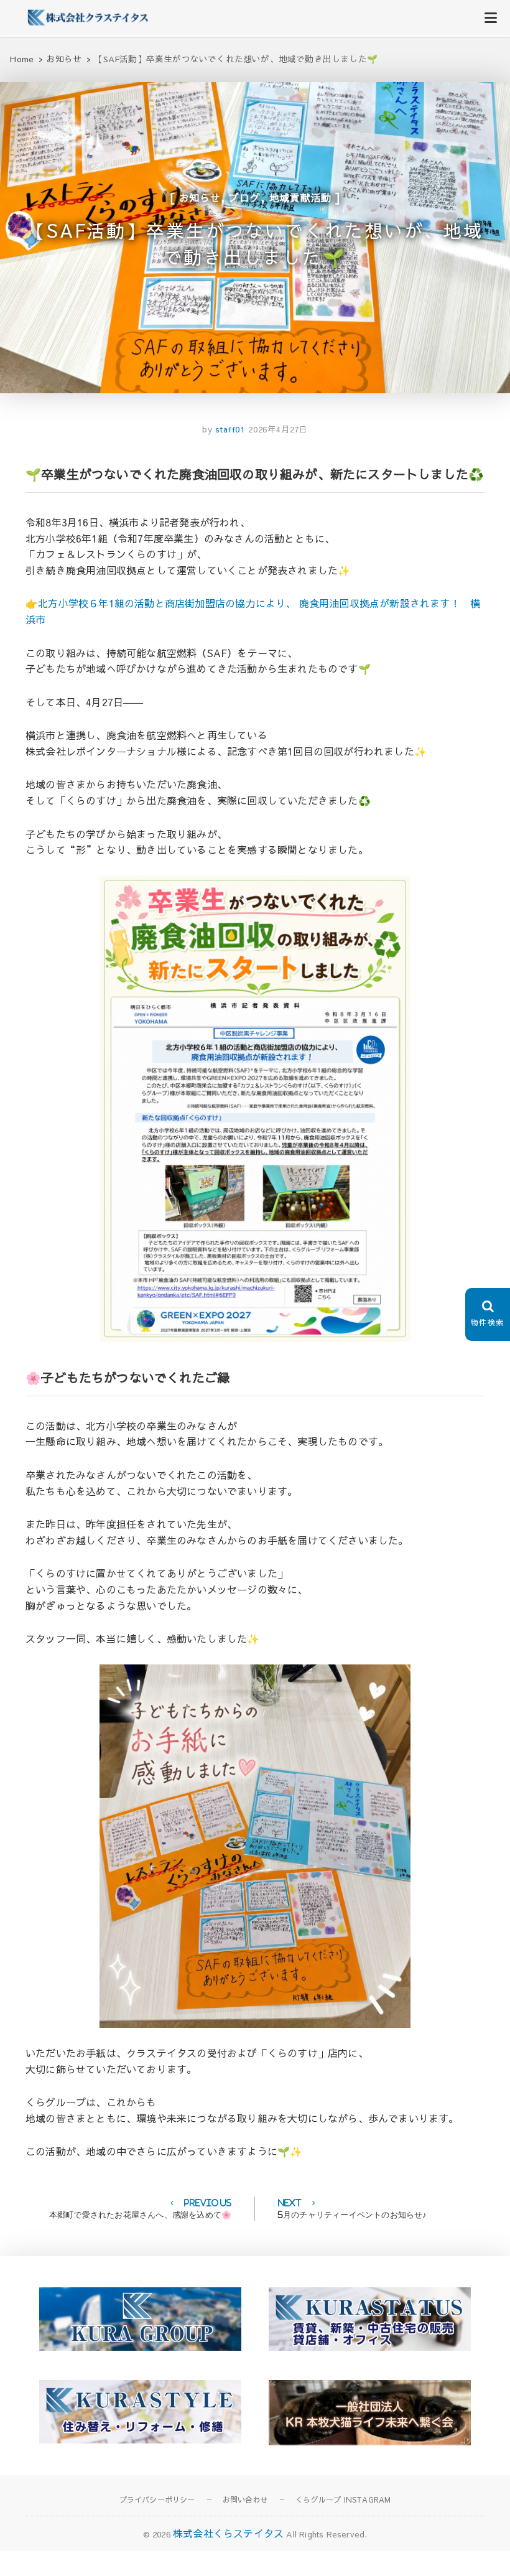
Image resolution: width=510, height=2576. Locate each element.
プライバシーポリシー (157, 2499)
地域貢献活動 (301, 197)
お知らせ (200, 197)
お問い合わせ (245, 2499)
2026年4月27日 (278, 429)
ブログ (244, 197)
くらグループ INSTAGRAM (343, 2499)
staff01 (229, 429)
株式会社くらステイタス (228, 2533)
